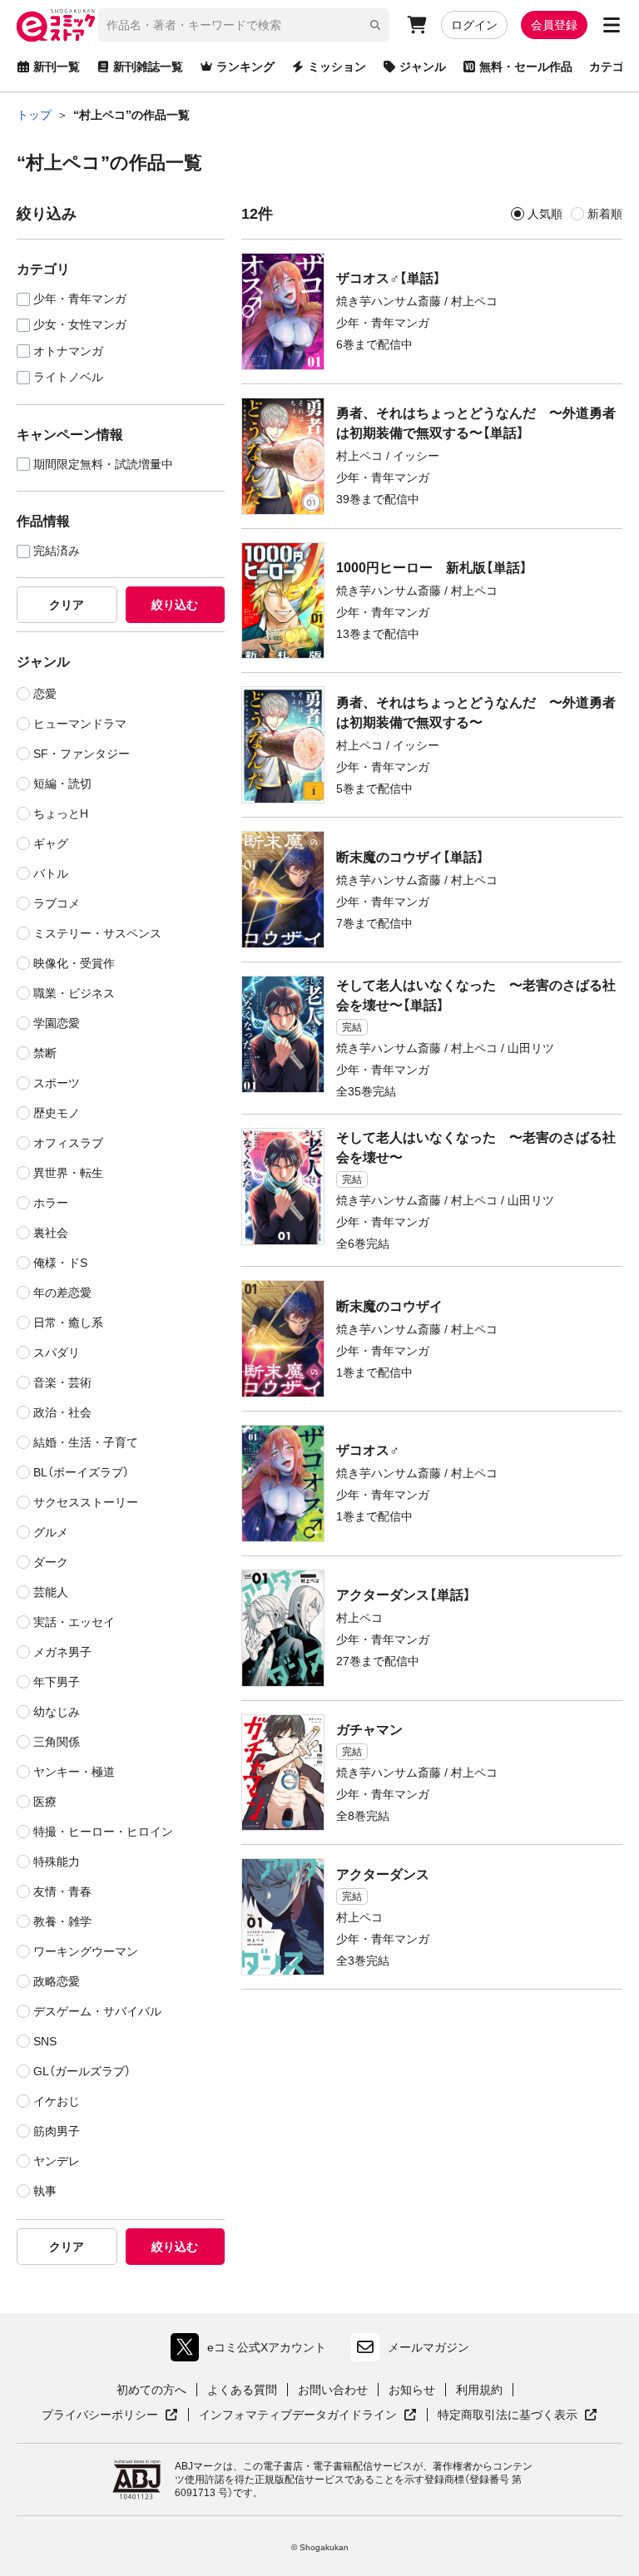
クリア (67, 605)
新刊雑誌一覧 (148, 67)
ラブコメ (57, 903)
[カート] (417, 25)
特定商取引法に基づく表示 (518, 2415)
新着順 (605, 214)
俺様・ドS (60, 1263)
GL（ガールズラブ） (82, 2071)
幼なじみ (57, 1712)
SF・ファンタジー (82, 754)
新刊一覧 (57, 67)
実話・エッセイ (74, 1622)
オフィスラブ (68, 1143)
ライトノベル (68, 377)
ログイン (474, 25)
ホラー (51, 1203)
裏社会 (51, 1233)
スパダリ (57, 1352)
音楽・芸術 (62, 1382)
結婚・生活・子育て (86, 1442)
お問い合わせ (333, 2390)
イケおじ (57, 2101)
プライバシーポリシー (110, 2415)
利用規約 (479, 2390)
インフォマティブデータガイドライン (298, 2415)
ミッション (337, 67)
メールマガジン (428, 2347)
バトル (51, 873)
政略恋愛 (57, 1981)
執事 (45, 2191)
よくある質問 (242, 2390)
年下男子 (57, 1682)
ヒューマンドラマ (80, 724)
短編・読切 (62, 784)
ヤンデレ (57, 2161)
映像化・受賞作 (74, 963)
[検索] (375, 25)
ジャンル (423, 67)
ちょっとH (61, 813)
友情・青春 (62, 1891)
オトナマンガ (68, 351)
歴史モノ (57, 1113)
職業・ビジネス (74, 993)
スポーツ (57, 1083)
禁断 (45, 1053)
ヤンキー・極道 (74, 1772)
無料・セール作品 (526, 67)
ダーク (51, 1562)
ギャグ (51, 843)
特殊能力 (57, 1862)
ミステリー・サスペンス (97, 933)
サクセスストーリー (86, 1502)
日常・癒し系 (68, 1323)
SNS (45, 2041)
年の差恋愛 (62, 1293)
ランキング (245, 67)
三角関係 (57, 1742)
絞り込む (175, 605)
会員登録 (554, 25)
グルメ (51, 1532)
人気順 (545, 214)
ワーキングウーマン (86, 1951)
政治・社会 (62, 1412)
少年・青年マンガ (80, 299)
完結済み (57, 551)
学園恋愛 (57, 1023)
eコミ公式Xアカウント (253, 2351)
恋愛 (45, 694)
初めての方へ (151, 2390)
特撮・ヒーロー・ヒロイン (103, 1832)
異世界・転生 (68, 1173)
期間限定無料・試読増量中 (103, 465)
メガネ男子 (62, 1652)
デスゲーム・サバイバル (97, 2011)
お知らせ (412, 2390)
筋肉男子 (57, 2131)
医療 (45, 1802)
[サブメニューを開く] (612, 25)
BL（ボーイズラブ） (81, 1472)
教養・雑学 (62, 1921)
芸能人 (51, 1592)
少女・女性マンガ (80, 325)
